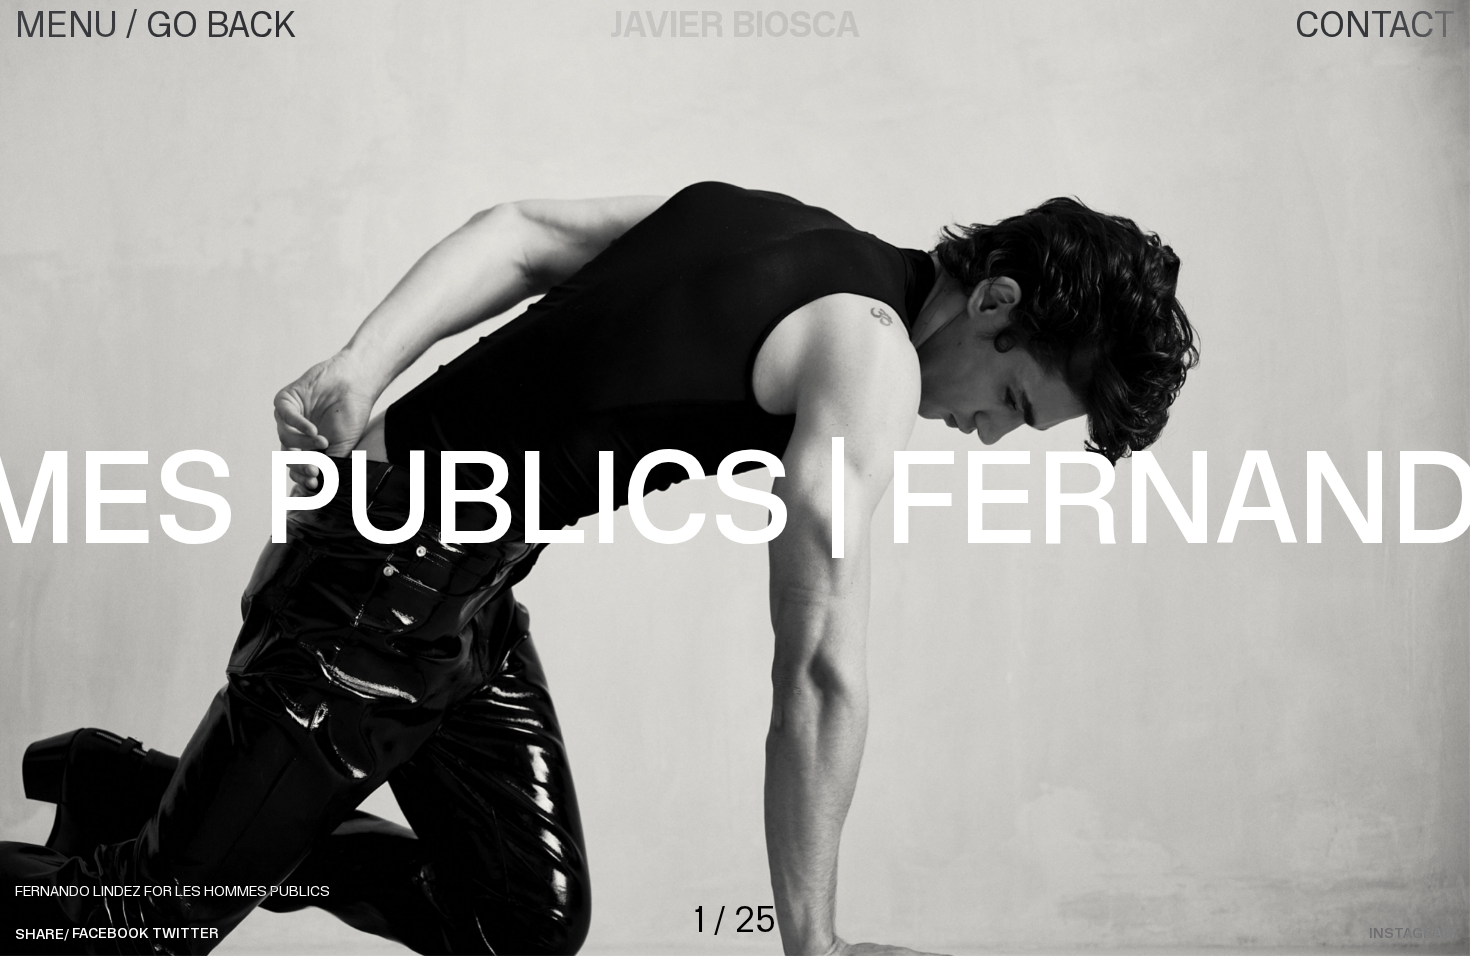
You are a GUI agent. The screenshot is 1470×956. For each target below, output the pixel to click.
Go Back (221, 25)
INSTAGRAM (1412, 934)
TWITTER (185, 934)
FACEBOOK (110, 934)
